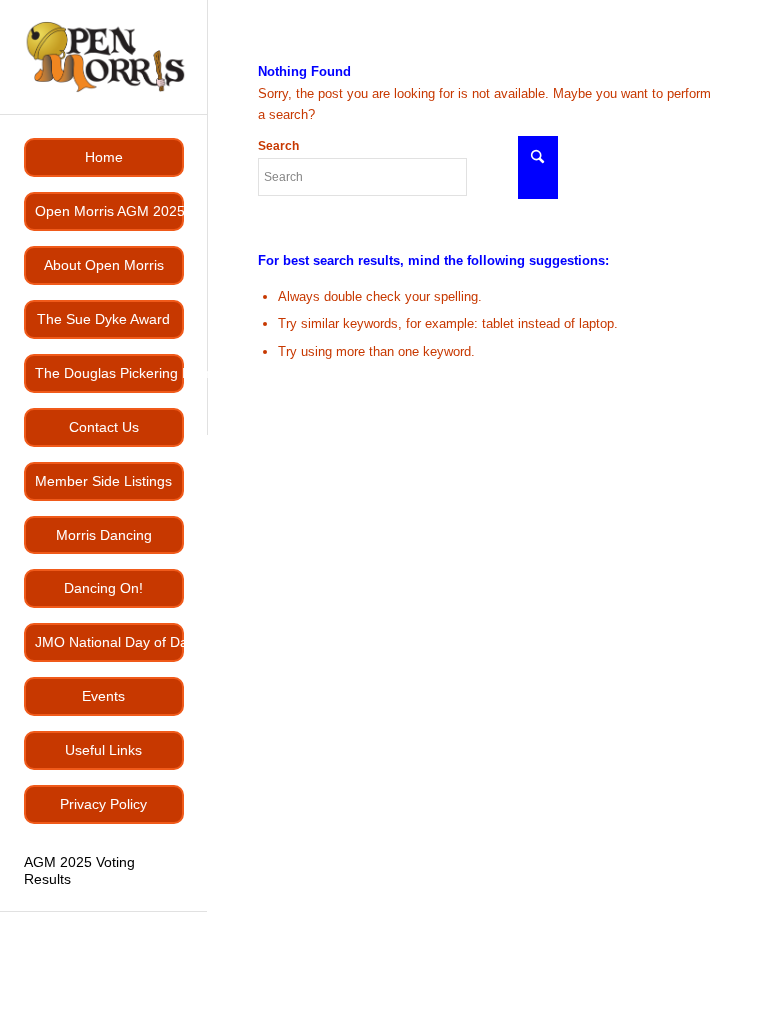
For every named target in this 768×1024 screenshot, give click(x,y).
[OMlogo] (104, 57)
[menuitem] (104, 157)
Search (278, 146)
